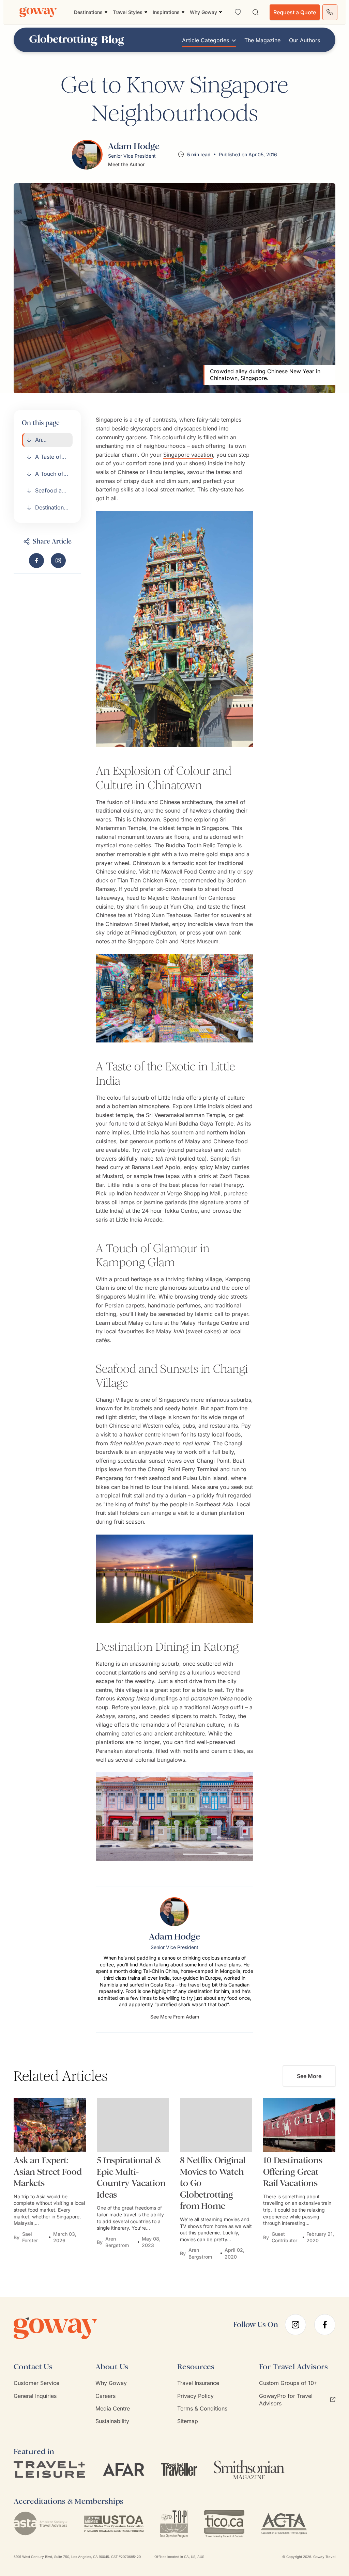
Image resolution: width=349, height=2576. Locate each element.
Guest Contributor (284, 2237)
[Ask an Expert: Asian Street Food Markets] (50, 2125)
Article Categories (206, 40)
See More (309, 2076)
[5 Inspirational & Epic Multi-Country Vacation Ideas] (133, 2125)
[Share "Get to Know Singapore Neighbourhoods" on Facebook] (36, 561)
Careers (105, 2396)
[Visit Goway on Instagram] (58, 561)
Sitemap (188, 2421)
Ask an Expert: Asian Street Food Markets (48, 2172)
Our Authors (305, 40)
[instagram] (295, 2325)
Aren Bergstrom (117, 2242)
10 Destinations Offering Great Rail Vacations (293, 2172)
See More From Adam (175, 2017)
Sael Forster (30, 2237)
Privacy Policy (195, 2396)
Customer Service (36, 2383)
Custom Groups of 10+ (288, 2383)
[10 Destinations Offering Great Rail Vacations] (299, 2125)
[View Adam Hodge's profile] (87, 154)
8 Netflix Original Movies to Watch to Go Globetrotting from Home (213, 2183)
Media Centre (113, 2408)
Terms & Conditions (202, 2408)
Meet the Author (126, 164)
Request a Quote (295, 12)
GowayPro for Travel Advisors (286, 2400)
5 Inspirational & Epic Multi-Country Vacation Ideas (131, 2178)
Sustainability (112, 2421)
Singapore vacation (188, 455)
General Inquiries (35, 2396)
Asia (228, 1504)
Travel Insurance (198, 2383)
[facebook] (325, 2325)
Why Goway (111, 2383)
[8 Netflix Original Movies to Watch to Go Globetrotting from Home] (216, 2125)
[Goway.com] (38, 12)
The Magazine (262, 40)
